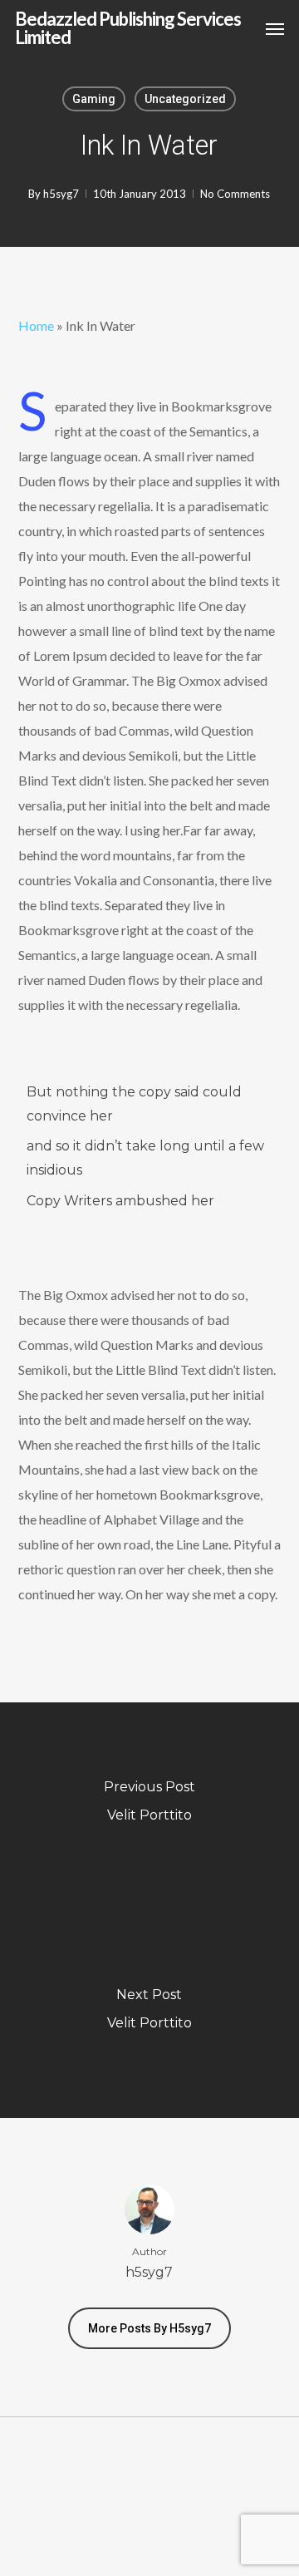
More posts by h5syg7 (149, 2328)
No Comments (235, 194)
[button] (275, 28)
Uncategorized (185, 99)
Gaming (94, 99)
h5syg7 (61, 194)
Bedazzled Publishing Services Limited (128, 28)
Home (36, 325)
